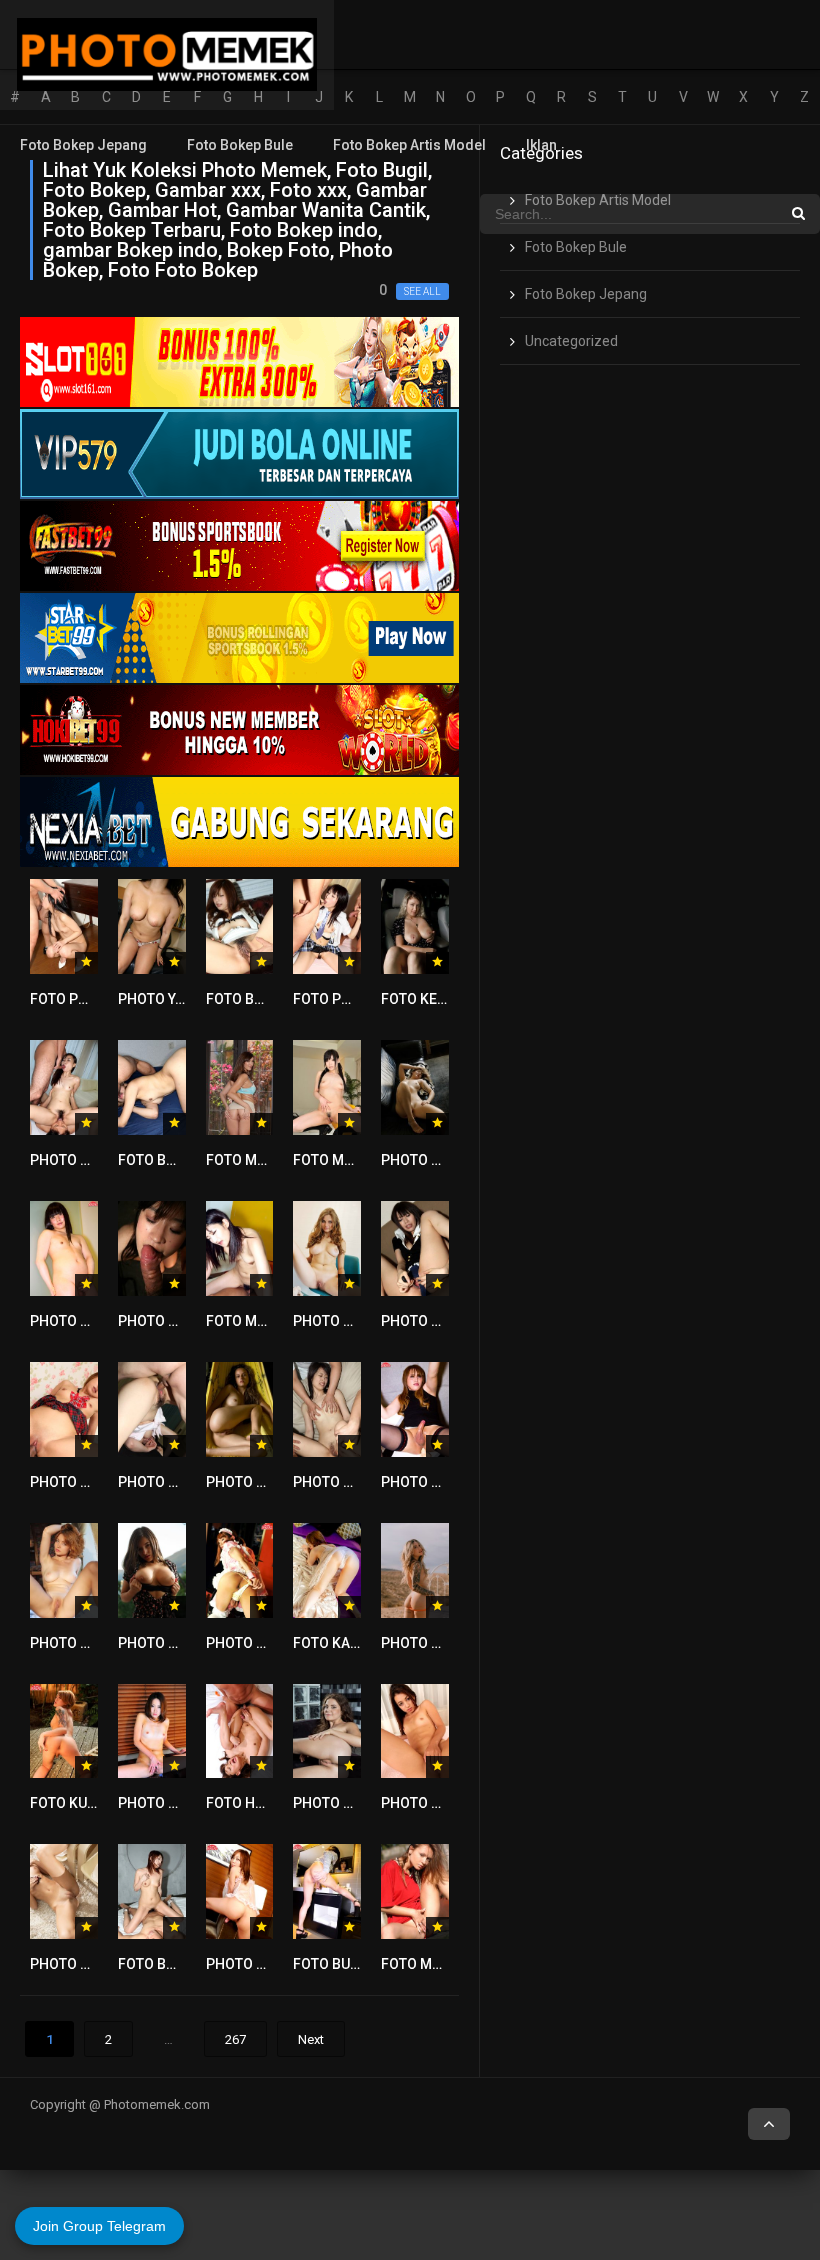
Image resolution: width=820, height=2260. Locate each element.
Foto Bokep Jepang (83, 145)
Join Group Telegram (99, 2226)
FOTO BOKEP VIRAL (180, 1160)
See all (422, 291)
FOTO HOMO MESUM (273, 1803)
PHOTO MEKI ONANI (445, 1803)
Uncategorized (571, 341)
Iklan (541, 145)
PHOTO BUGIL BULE (268, 1482)
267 (235, 2039)
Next (311, 2039)
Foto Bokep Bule (240, 145)
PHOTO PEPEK (76, 1643)
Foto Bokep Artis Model (409, 145)
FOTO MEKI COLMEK (446, 1964)
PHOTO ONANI (427, 1482)
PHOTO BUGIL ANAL (93, 1321)
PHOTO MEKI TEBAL (93, 1964)
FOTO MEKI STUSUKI (359, 1160)
